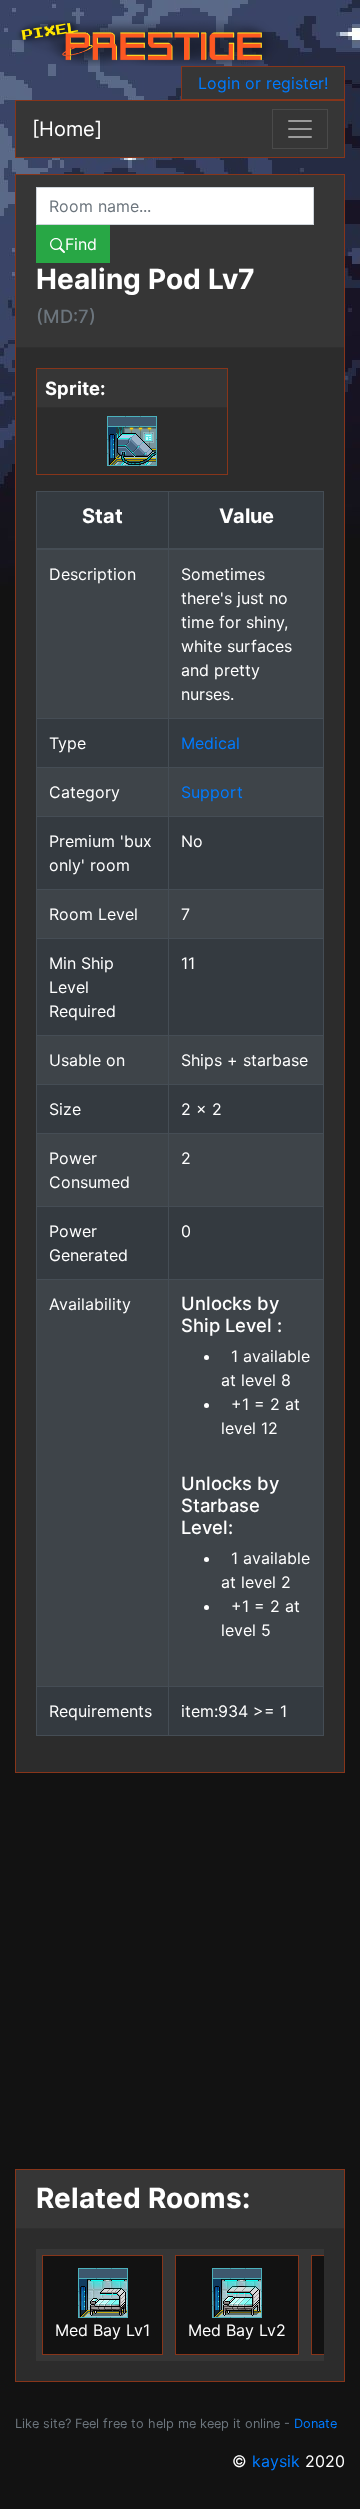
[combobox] (175, 206)
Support (212, 792)
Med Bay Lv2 (237, 2330)
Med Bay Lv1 (102, 2330)
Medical (210, 743)
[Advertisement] (180, 1963)
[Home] (67, 129)
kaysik (276, 2461)
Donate (315, 2423)
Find (81, 244)
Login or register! (263, 83)
